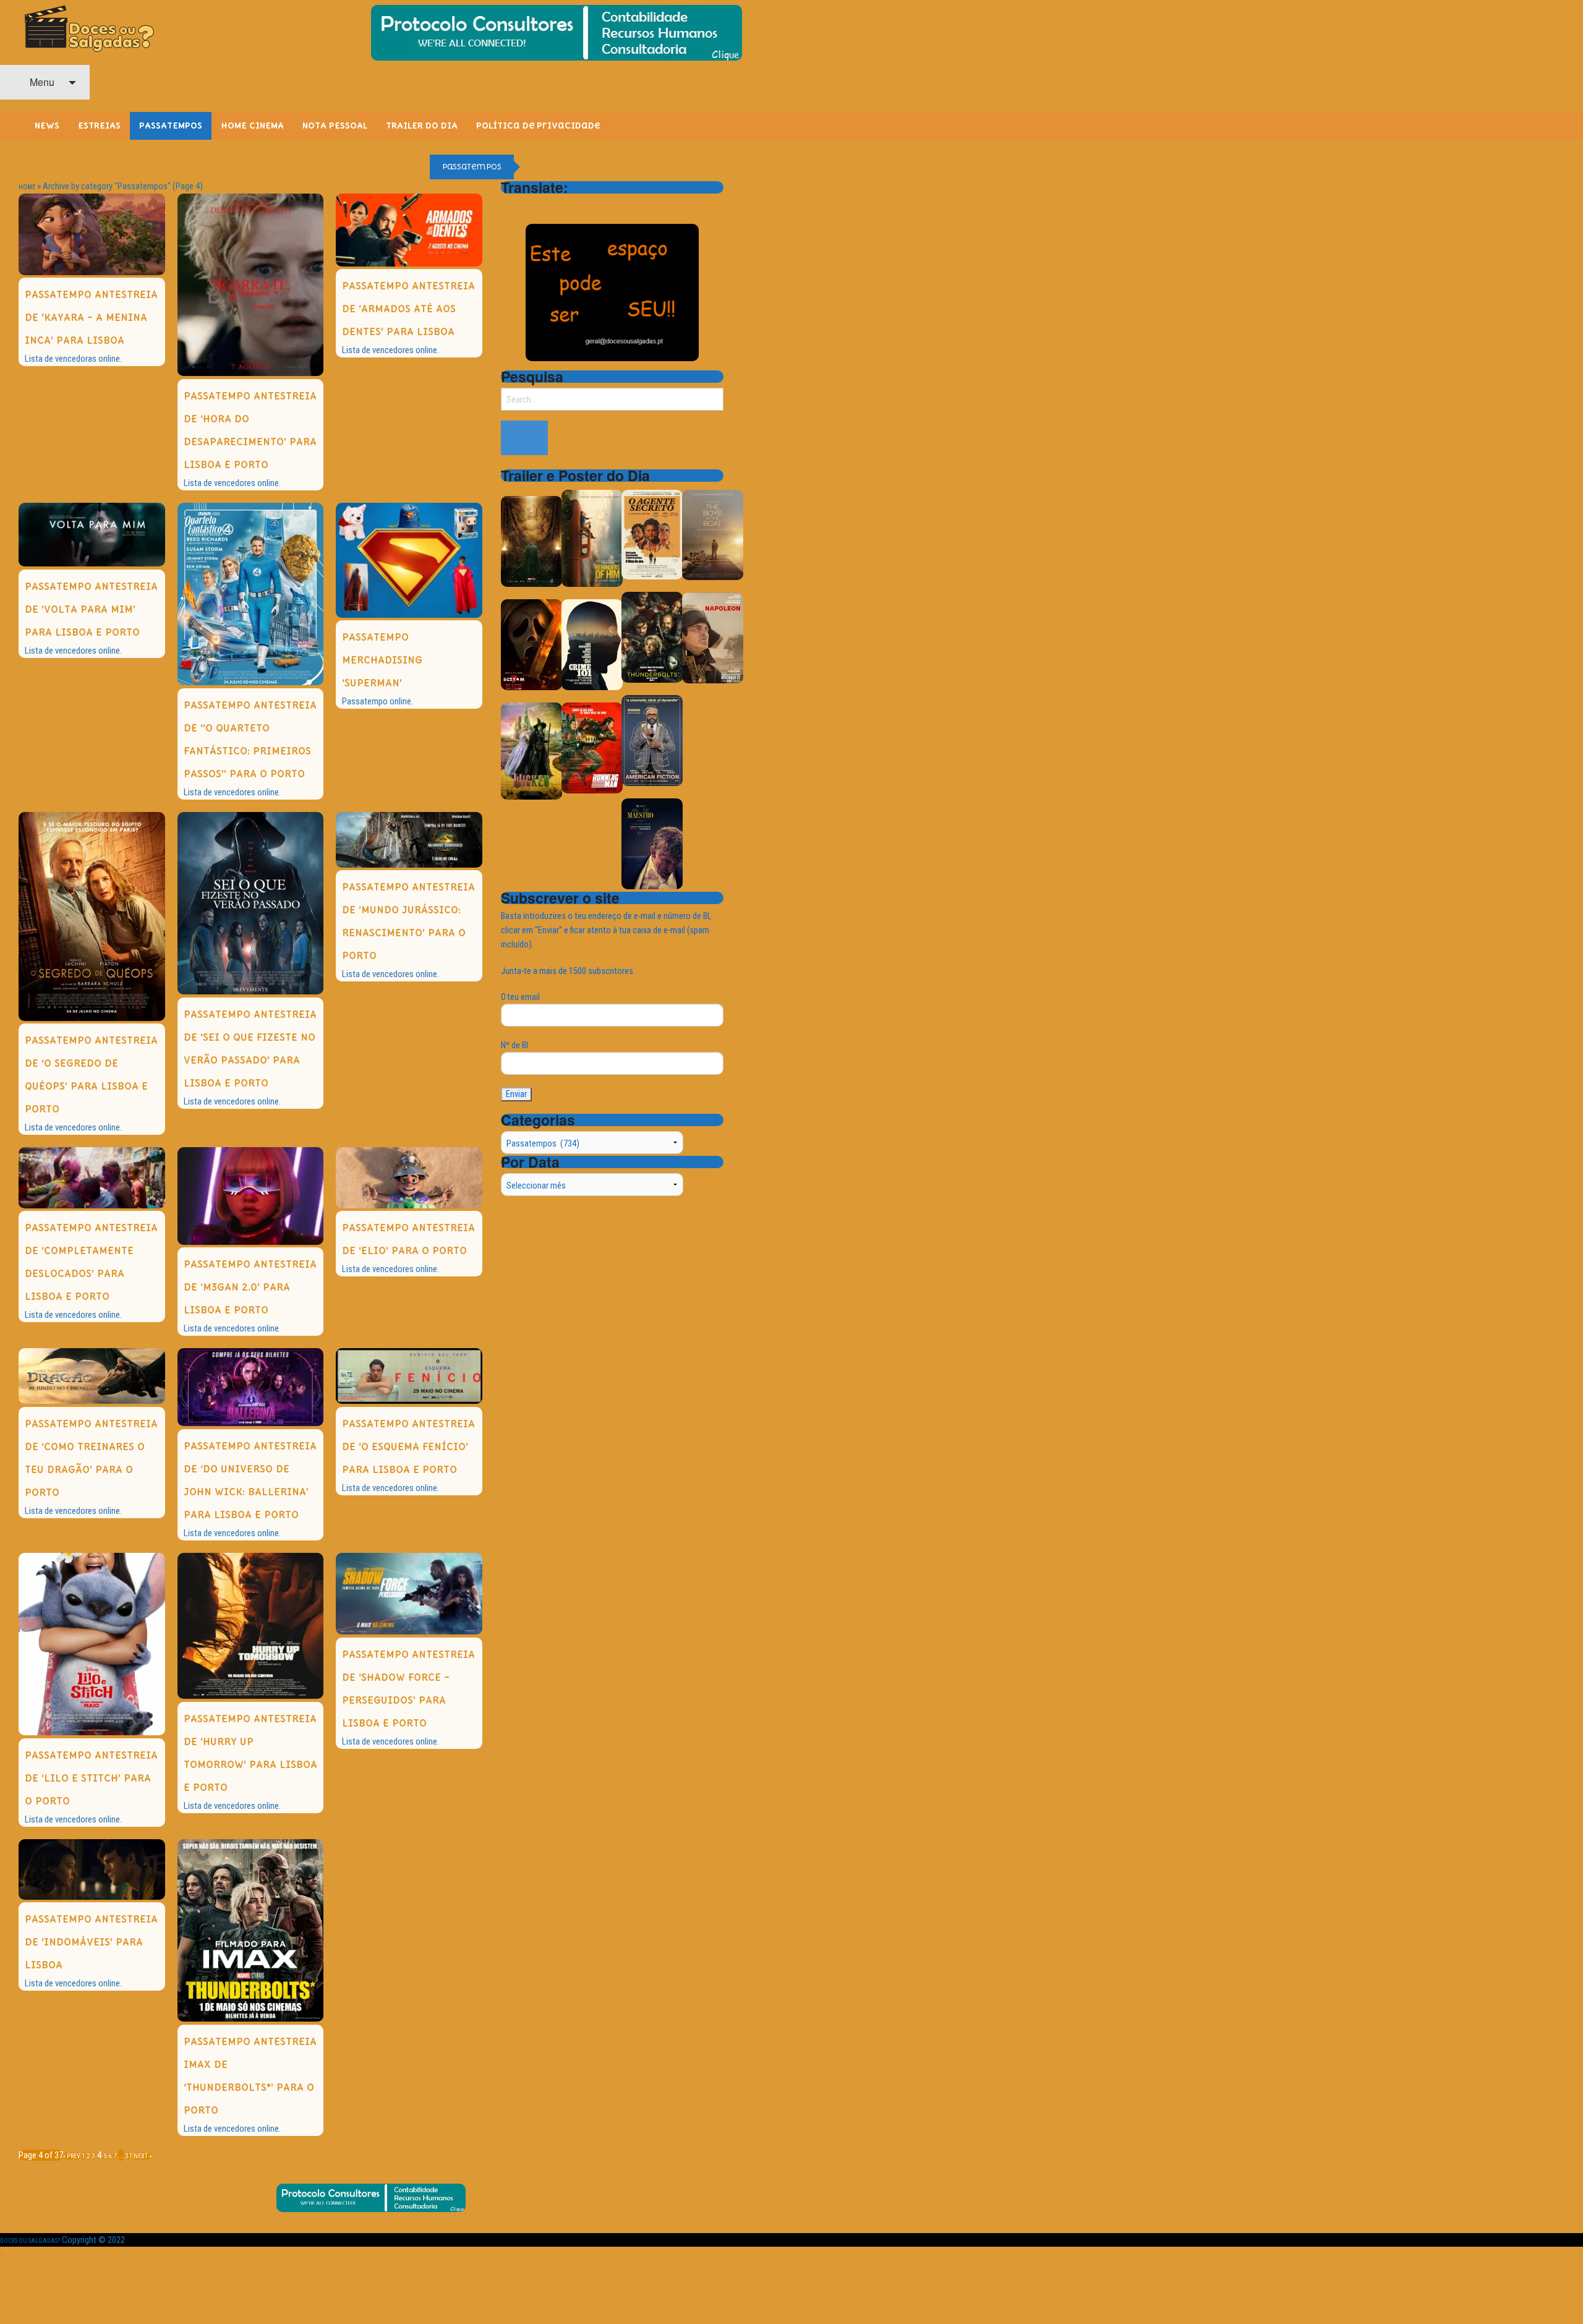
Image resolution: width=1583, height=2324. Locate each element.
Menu (41, 82)
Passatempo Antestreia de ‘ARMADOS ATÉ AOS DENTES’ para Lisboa (408, 309)
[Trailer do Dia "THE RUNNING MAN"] (592, 747)
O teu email (520, 997)
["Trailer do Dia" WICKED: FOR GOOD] (531, 750)
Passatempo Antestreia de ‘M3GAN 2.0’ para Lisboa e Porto (250, 1287)
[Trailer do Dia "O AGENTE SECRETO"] (652, 534)
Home (27, 187)
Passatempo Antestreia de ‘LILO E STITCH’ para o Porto (91, 1778)
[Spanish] (557, 205)
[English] (524, 205)
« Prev (72, 2156)
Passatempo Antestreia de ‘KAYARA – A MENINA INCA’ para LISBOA (91, 318)
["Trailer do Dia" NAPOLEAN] (713, 637)
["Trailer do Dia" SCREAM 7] (531, 644)
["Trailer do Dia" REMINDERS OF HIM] (592, 538)
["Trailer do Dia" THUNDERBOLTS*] (652, 637)
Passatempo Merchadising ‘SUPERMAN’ (382, 660)
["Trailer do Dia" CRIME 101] (592, 644)
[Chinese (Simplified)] (508, 205)
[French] (540, 205)
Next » (143, 2156)
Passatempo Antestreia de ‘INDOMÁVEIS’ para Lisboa (91, 1942)
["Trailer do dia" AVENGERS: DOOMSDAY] (531, 541)
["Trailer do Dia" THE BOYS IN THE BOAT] (713, 535)
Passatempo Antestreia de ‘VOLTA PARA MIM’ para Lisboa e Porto (91, 609)
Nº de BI (514, 1045)
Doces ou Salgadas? (30, 2241)
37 (129, 2156)
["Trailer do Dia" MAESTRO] (652, 843)
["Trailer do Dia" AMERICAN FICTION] (652, 740)
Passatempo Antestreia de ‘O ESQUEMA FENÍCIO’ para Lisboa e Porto (408, 1447)
